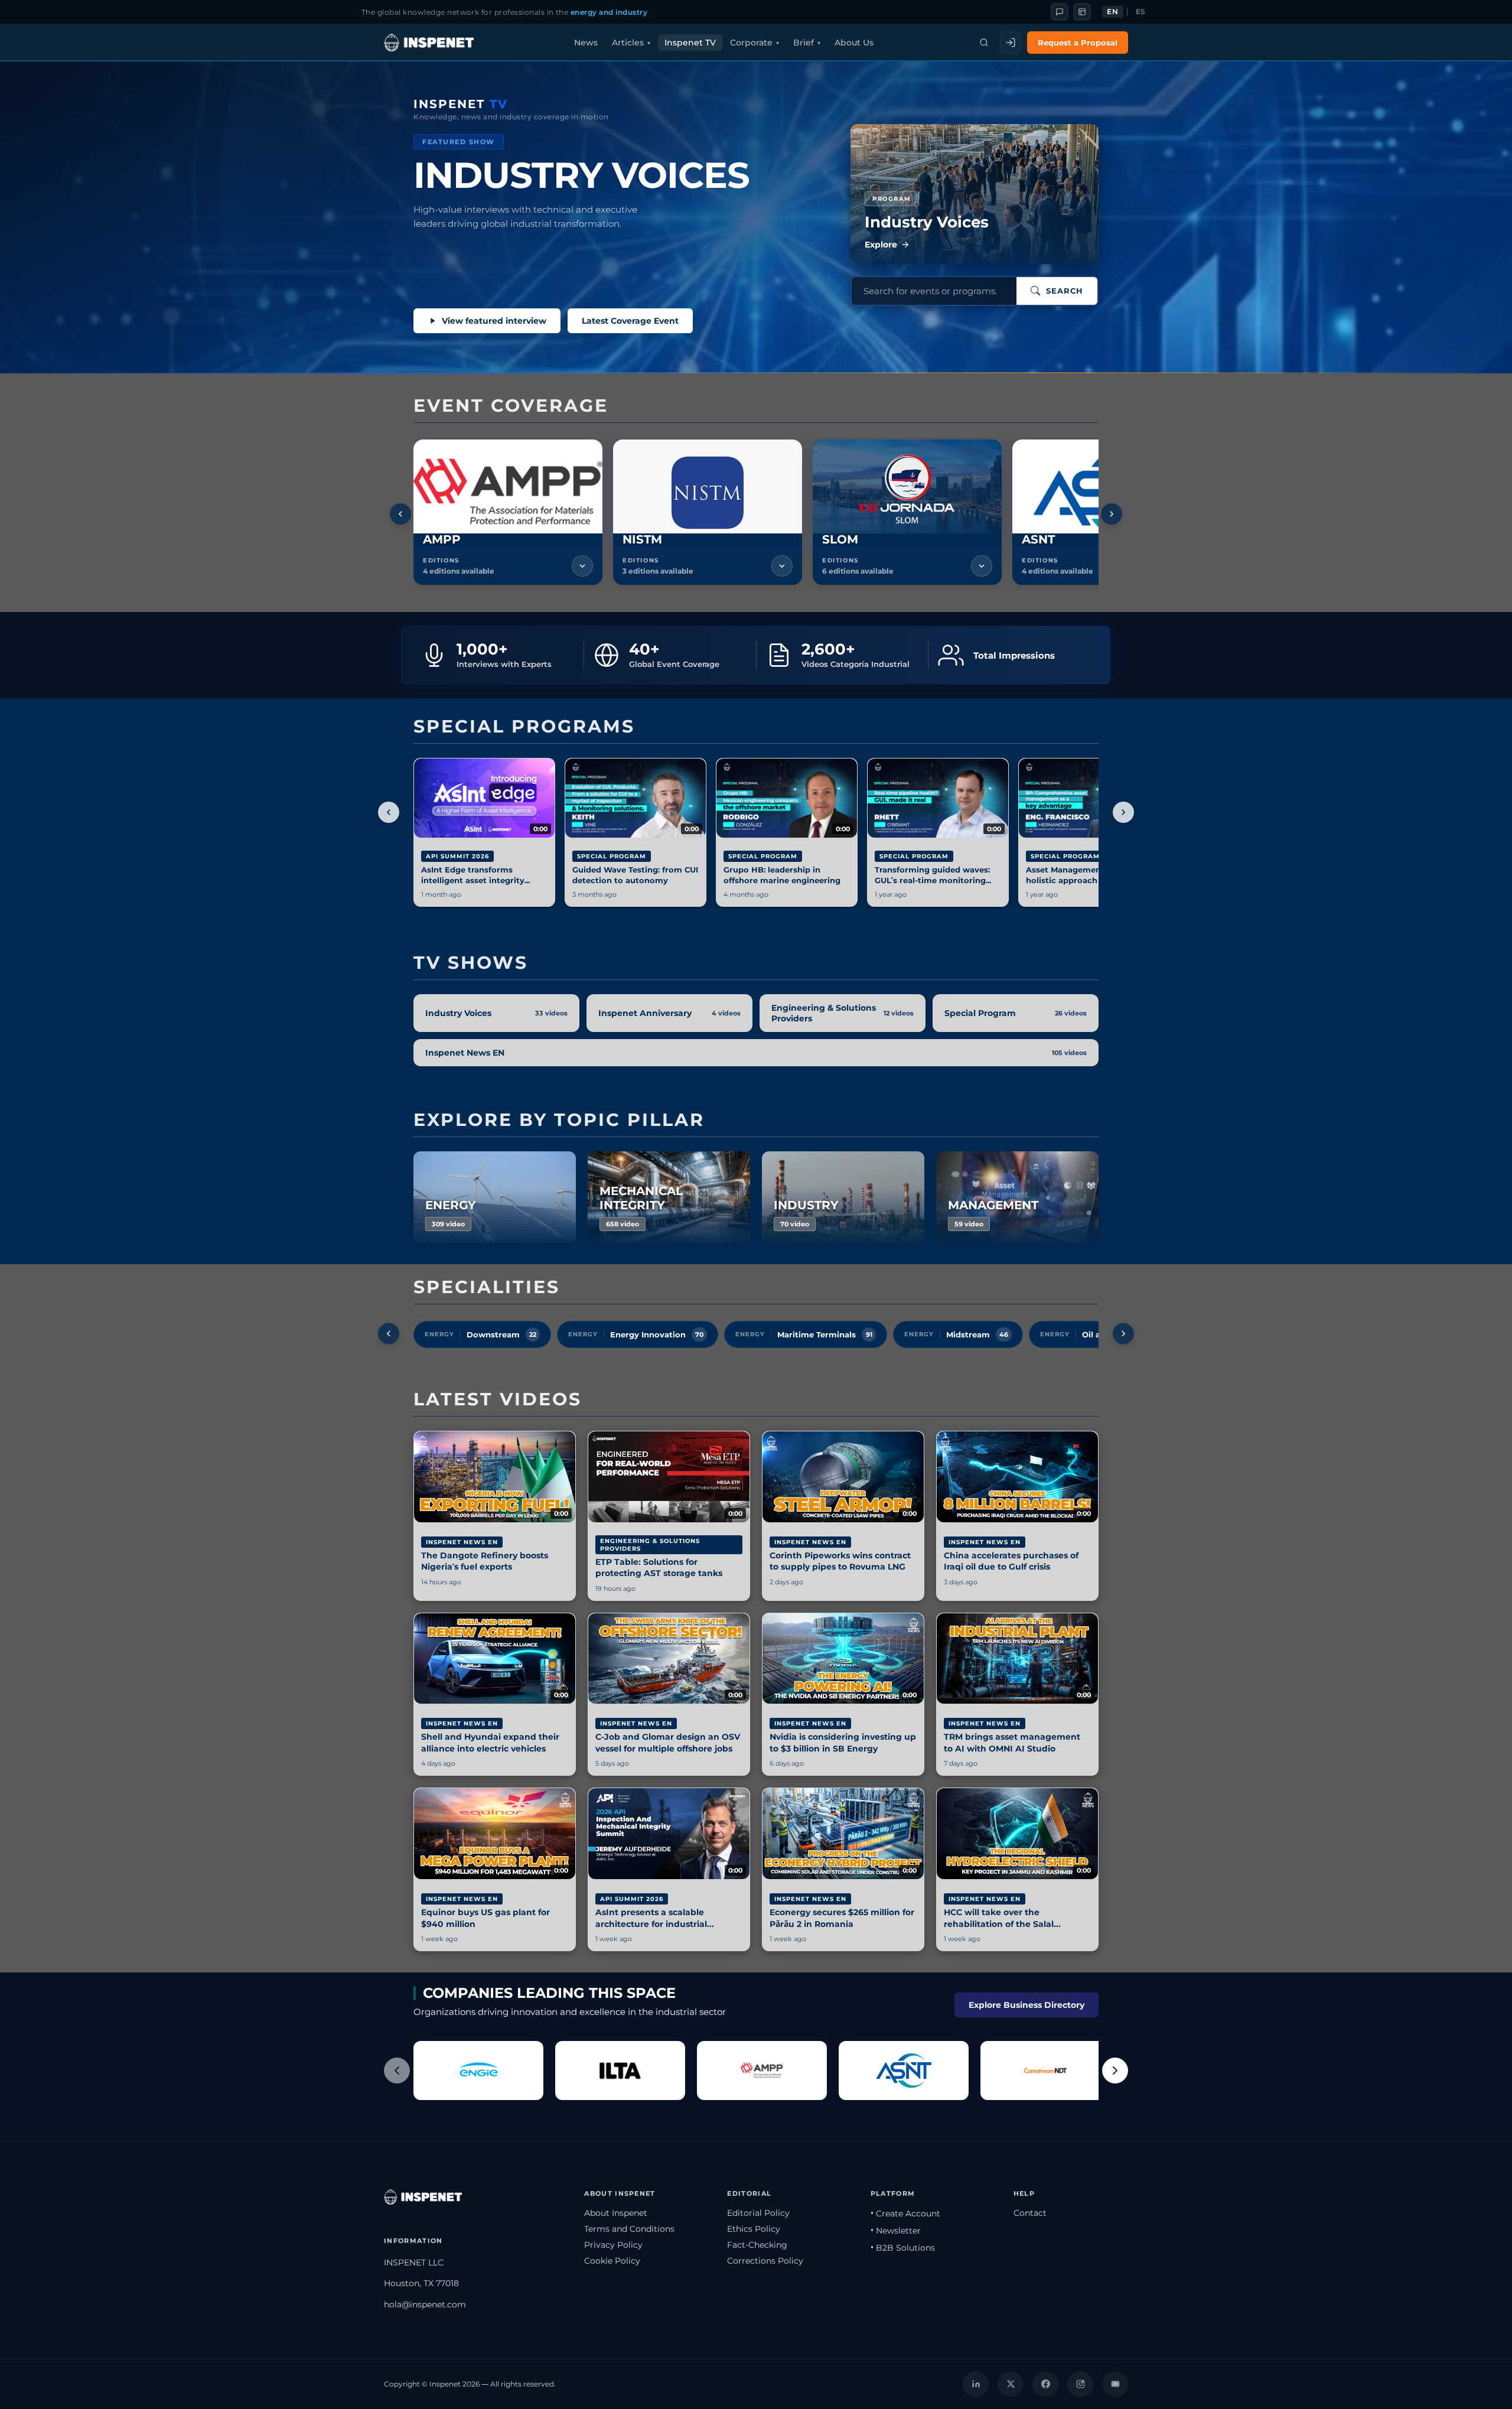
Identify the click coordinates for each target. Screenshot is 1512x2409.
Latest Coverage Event (630, 321)
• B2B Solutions (903, 2248)
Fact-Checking (757, 2245)
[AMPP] (762, 2071)
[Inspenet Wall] (1082, 12)
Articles (628, 43)
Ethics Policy (754, 2229)
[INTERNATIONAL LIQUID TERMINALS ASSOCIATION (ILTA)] (620, 2071)
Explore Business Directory (1027, 2005)
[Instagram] (1080, 2384)
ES (1141, 12)
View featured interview (494, 321)
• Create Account (905, 2213)
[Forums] (1060, 12)
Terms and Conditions (629, 2229)
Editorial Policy (758, 2213)
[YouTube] (1115, 2384)
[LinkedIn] (976, 2384)
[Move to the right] (1112, 514)
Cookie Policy (612, 2261)
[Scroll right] (1115, 2071)
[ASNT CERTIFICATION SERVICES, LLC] (904, 2071)
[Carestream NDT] (1045, 2071)
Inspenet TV (690, 43)
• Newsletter (896, 2231)
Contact (1030, 2213)
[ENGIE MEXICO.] (478, 2071)
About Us (854, 43)
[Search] (984, 43)
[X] (1011, 2384)
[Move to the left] (400, 514)
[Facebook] (1045, 2384)
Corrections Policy (765, 2261)
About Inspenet (616, 2213)
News (586, 43)
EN (1112, 12)
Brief (804, 43)
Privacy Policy (613, 2245)
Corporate (751, 43)
